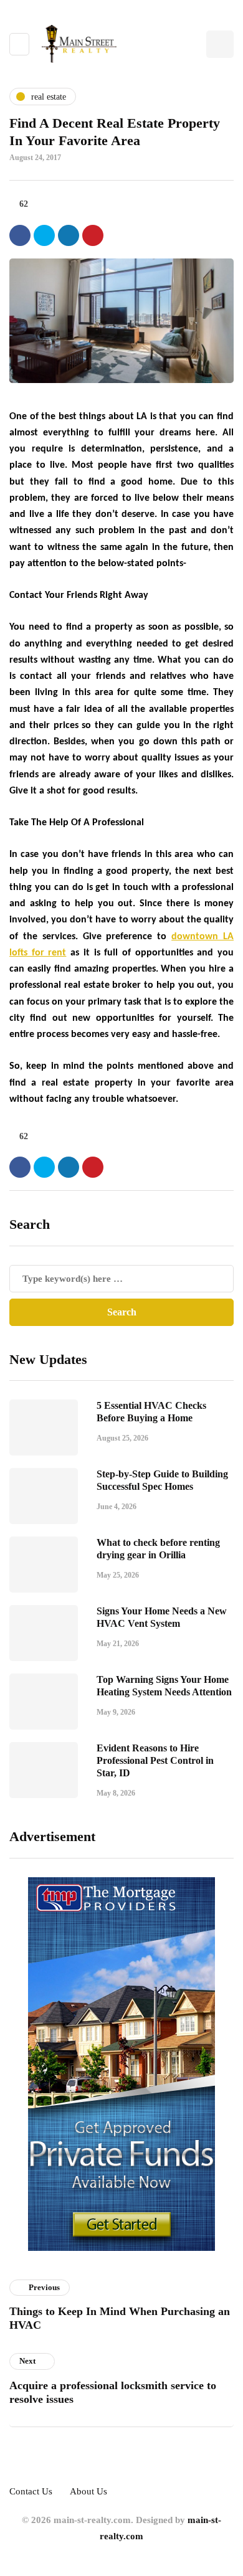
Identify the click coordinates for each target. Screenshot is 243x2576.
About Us (88, 2491)
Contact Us (31, 2491)
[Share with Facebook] (20, 235)
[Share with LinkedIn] (69, 235)
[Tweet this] (44, 235)
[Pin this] (93, 235)
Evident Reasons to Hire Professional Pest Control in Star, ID (155, 1760)
